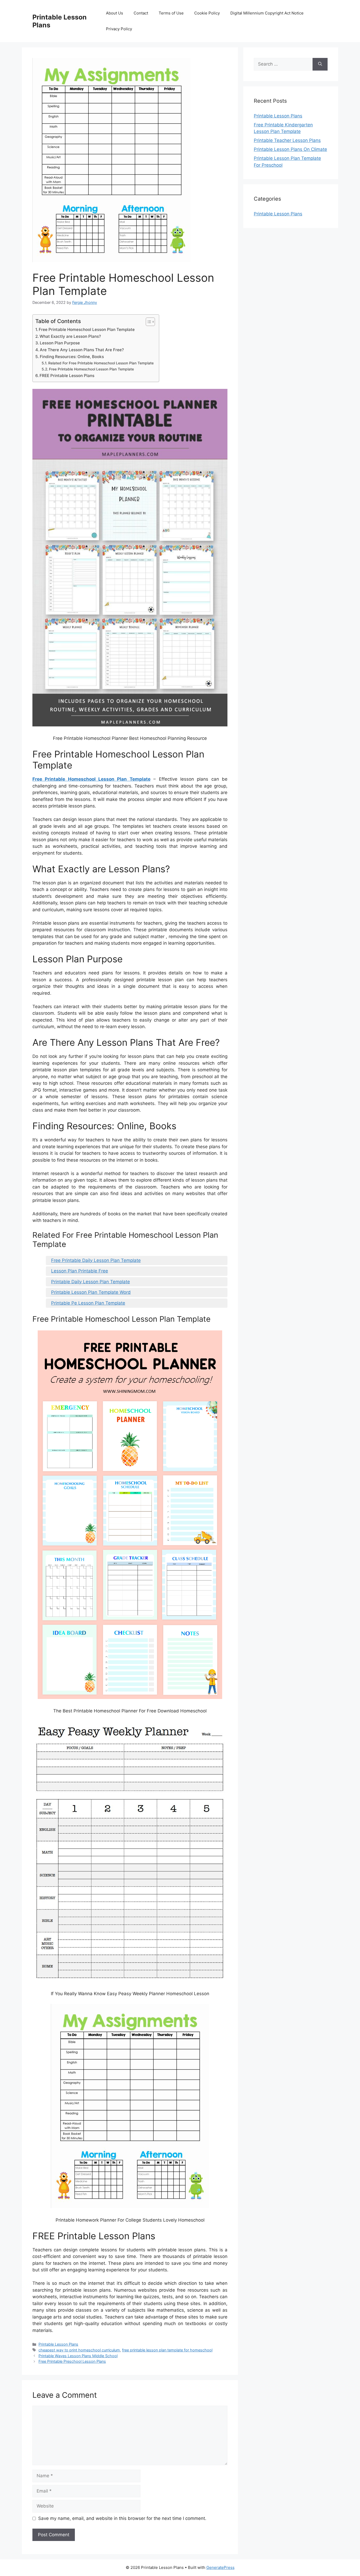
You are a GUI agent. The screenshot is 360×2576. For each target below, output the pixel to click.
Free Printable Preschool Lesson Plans (72, 2361)
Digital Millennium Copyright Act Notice (267, 13)
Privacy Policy (119, 29)
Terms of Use (171, 13)
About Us (115, 13)
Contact (141, 13)
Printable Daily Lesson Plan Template (91, 1282)
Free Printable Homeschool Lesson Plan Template (87, 330)
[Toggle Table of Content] (148, 322)
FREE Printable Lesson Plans (67, 376)
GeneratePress (220, 2567)
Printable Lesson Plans (58, 2344)
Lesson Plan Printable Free (80, 1271)
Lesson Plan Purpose (60, 343)
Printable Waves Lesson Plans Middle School (78, 2356)
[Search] (320, 64)
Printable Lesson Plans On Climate (290, 149)
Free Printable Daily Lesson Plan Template (96, 1260)
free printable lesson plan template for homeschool (167, 2350)
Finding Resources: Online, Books (72, 357)
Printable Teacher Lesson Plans (287, 140)
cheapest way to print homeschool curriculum (79, 2350)
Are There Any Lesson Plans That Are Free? (82, 350)
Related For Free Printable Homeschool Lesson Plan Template (101, 363)
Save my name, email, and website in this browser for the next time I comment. (122, 2518)
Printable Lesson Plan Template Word (91, 1292)
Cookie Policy (207, 13)
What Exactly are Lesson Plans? (70, 336)
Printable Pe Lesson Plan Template (88, 1303)
